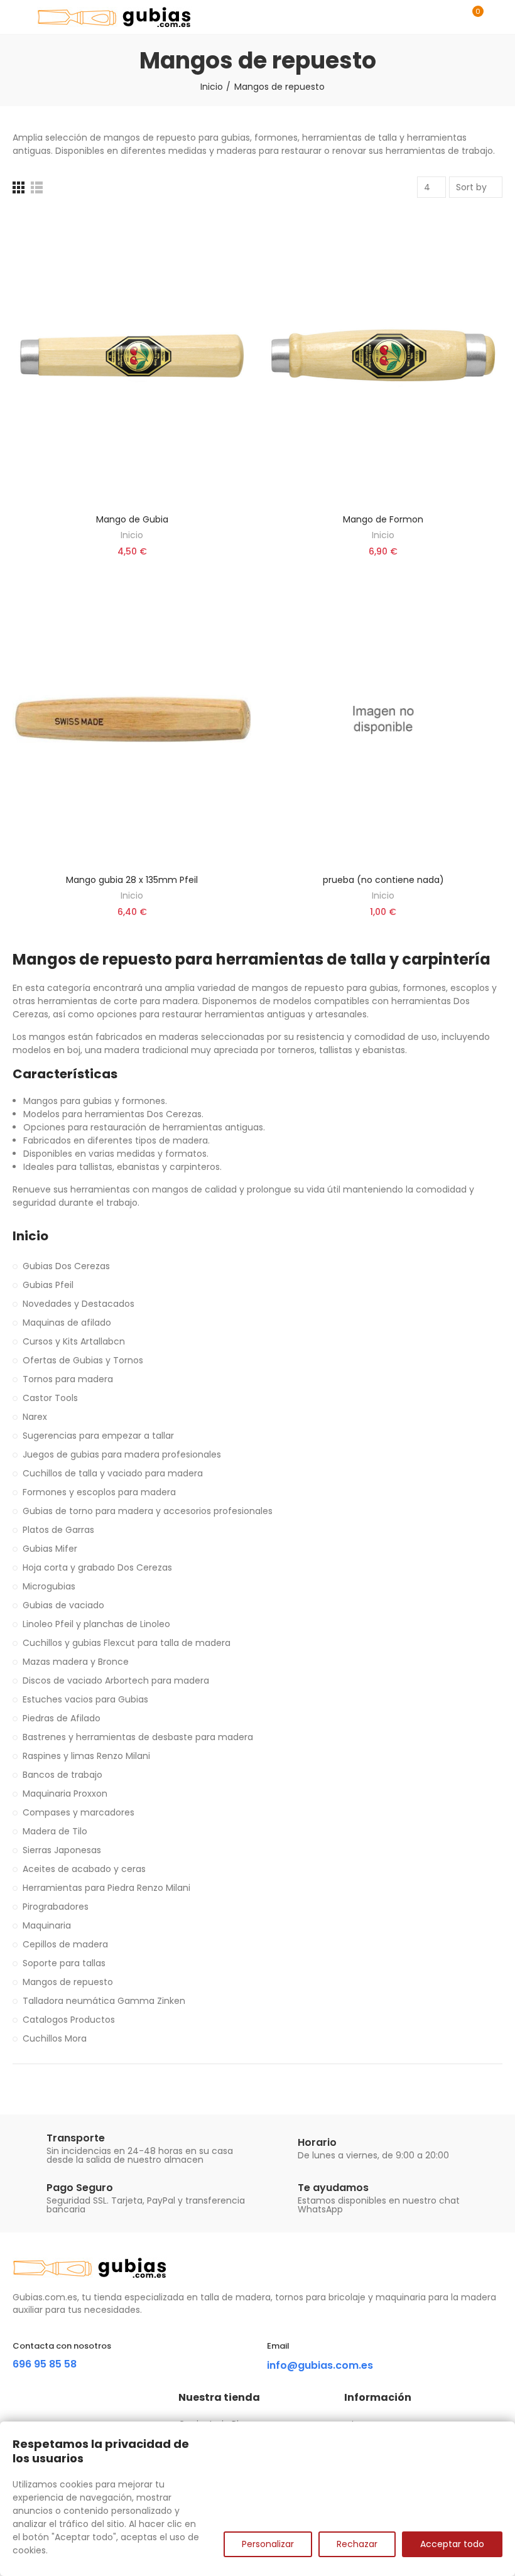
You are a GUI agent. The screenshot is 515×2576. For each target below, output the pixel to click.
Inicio (132, 535)
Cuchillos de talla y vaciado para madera (113, 1473)
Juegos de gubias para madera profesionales (122, 1454)
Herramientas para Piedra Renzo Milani (106, 1888)
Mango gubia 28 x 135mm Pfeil (132, 880)
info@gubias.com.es (320, 2365)
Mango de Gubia (132, 519)
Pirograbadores (56, 1907)
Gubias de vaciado (63, 1605)
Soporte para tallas (64, 1963)
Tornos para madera (68, 1379)
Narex (35, 1417)
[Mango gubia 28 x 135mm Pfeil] (132, 719)
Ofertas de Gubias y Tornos (83, 1360)
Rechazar (357, 2544)
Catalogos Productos (69, 2020)
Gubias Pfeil (48, 1285)
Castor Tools (50, 1398)
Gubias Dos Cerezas (66, 1266)
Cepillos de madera (65, 1944)
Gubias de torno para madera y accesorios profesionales (148, 1511)
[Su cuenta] (496, 17)
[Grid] (19, 187)
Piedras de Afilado (62, 1718)
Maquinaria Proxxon (65, 1794)
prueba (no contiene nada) (383, 880)
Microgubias (49, 1586)
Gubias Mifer (50, 1549)
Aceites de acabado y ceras (84, 1869)
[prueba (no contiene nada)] (383, 719)
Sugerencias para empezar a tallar (98, 1436)
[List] (37, 187)
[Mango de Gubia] (132, 359)
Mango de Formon (383, 519)
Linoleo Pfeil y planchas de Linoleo (96, 1624)
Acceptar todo (452, 2544)
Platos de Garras (58, 1530)
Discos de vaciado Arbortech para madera (116, 1680)
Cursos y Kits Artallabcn (74, 1341)
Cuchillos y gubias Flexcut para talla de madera (127, 1643)
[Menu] (19, 17)
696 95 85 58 (45, 2364)
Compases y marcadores (79, 1812)
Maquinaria (47, 1925)
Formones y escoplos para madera (99, 1492)
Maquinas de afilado (67, 1323)
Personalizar (268, 2544)
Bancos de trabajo (62, 1775)
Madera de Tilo (55, 1831)
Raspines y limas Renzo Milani (86, 1756)
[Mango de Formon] (383, 359)
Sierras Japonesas (62, 1850)
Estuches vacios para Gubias (85, 1699)
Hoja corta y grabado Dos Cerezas (97, 1567)
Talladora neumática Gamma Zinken (104, 2001)
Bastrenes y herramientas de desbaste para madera (138, 1737)
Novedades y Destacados (79, 1304)
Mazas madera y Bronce (76, 1662)
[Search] (451, 17)
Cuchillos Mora (55, 2038)
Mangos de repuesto (68, 1982)
